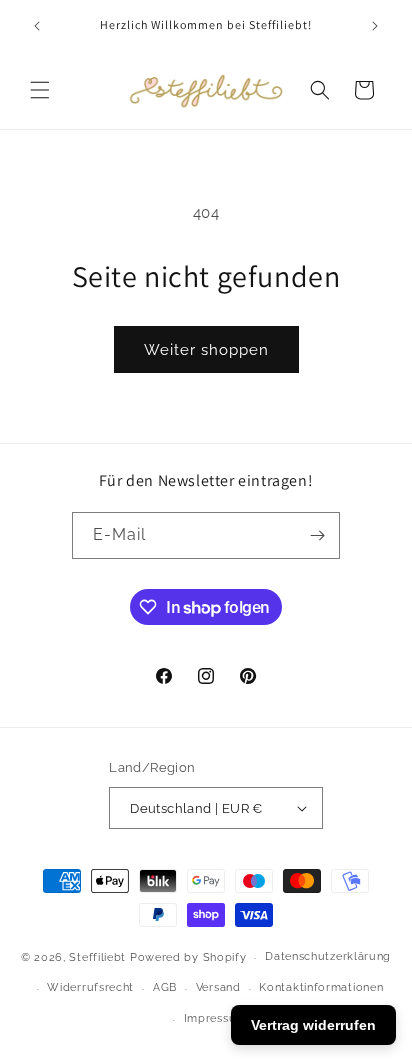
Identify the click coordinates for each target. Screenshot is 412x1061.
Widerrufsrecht (90, 987)
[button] (40, 90)
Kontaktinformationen (321, 987)
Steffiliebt (97, 957)
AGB (165, 987)
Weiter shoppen (206, 350)
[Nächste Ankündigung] (375, 26)
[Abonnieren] (317, 535)
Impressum (215, 1018)
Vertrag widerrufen (313, 1025)
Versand (218, 987)
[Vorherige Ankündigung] (37, 26)
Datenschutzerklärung (328, 956)
